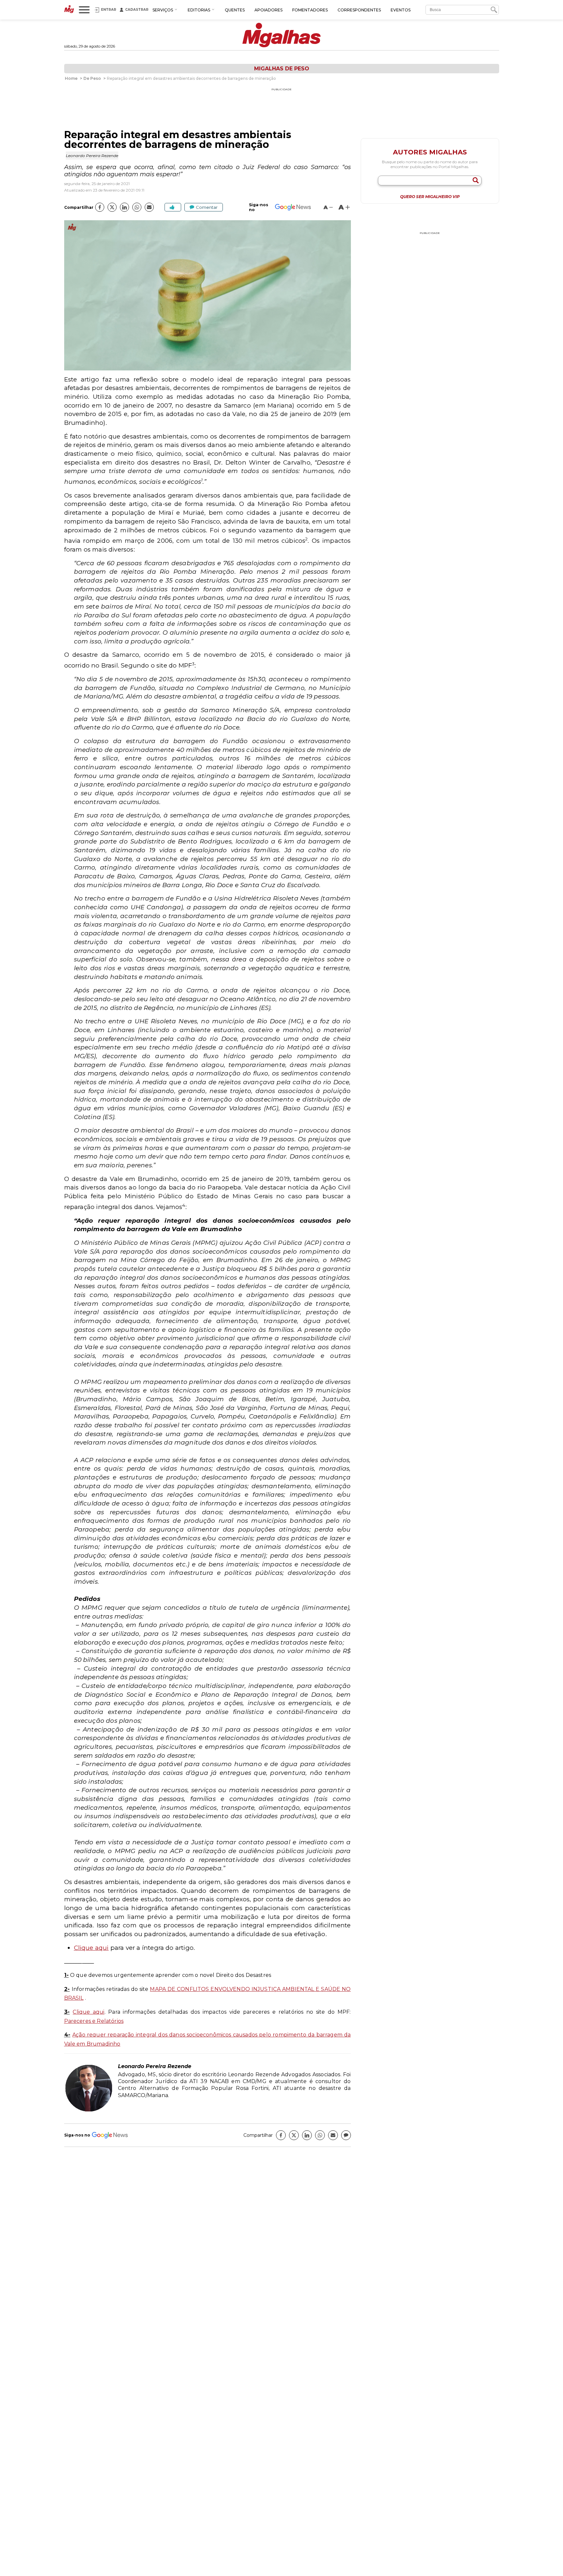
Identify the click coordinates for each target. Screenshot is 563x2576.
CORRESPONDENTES (359, 10)
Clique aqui (91, 1948)
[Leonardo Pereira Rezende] (89, 2111)
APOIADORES (268, 10)
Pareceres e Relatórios (94, 2021)
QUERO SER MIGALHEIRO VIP (430, 197)
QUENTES (235, 10)
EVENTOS (401, 10)
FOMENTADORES (310, 10)
